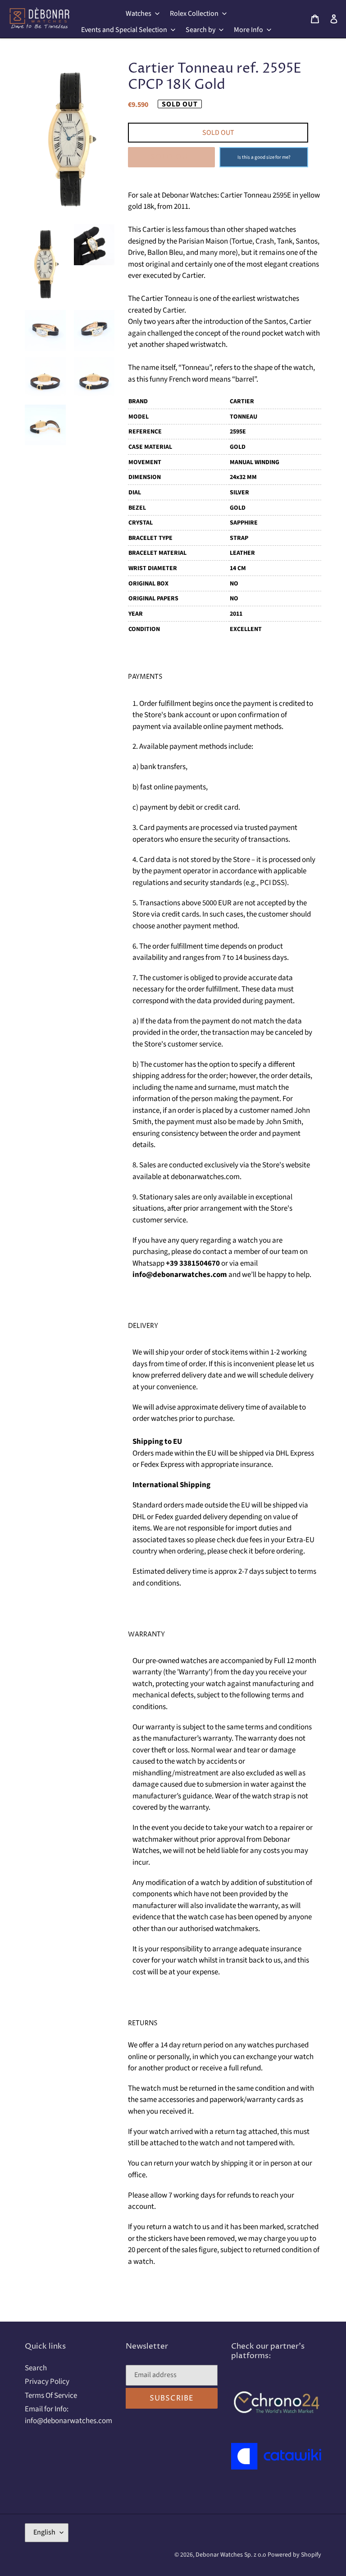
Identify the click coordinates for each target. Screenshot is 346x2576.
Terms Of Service (51, 2396)
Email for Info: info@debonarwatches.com (68, 2415)
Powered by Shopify (294, 2555)
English (44, 2532)
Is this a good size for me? (264, 157)
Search (36, 2368)
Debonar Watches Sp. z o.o (232, 2555)
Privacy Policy (47, 2382)
